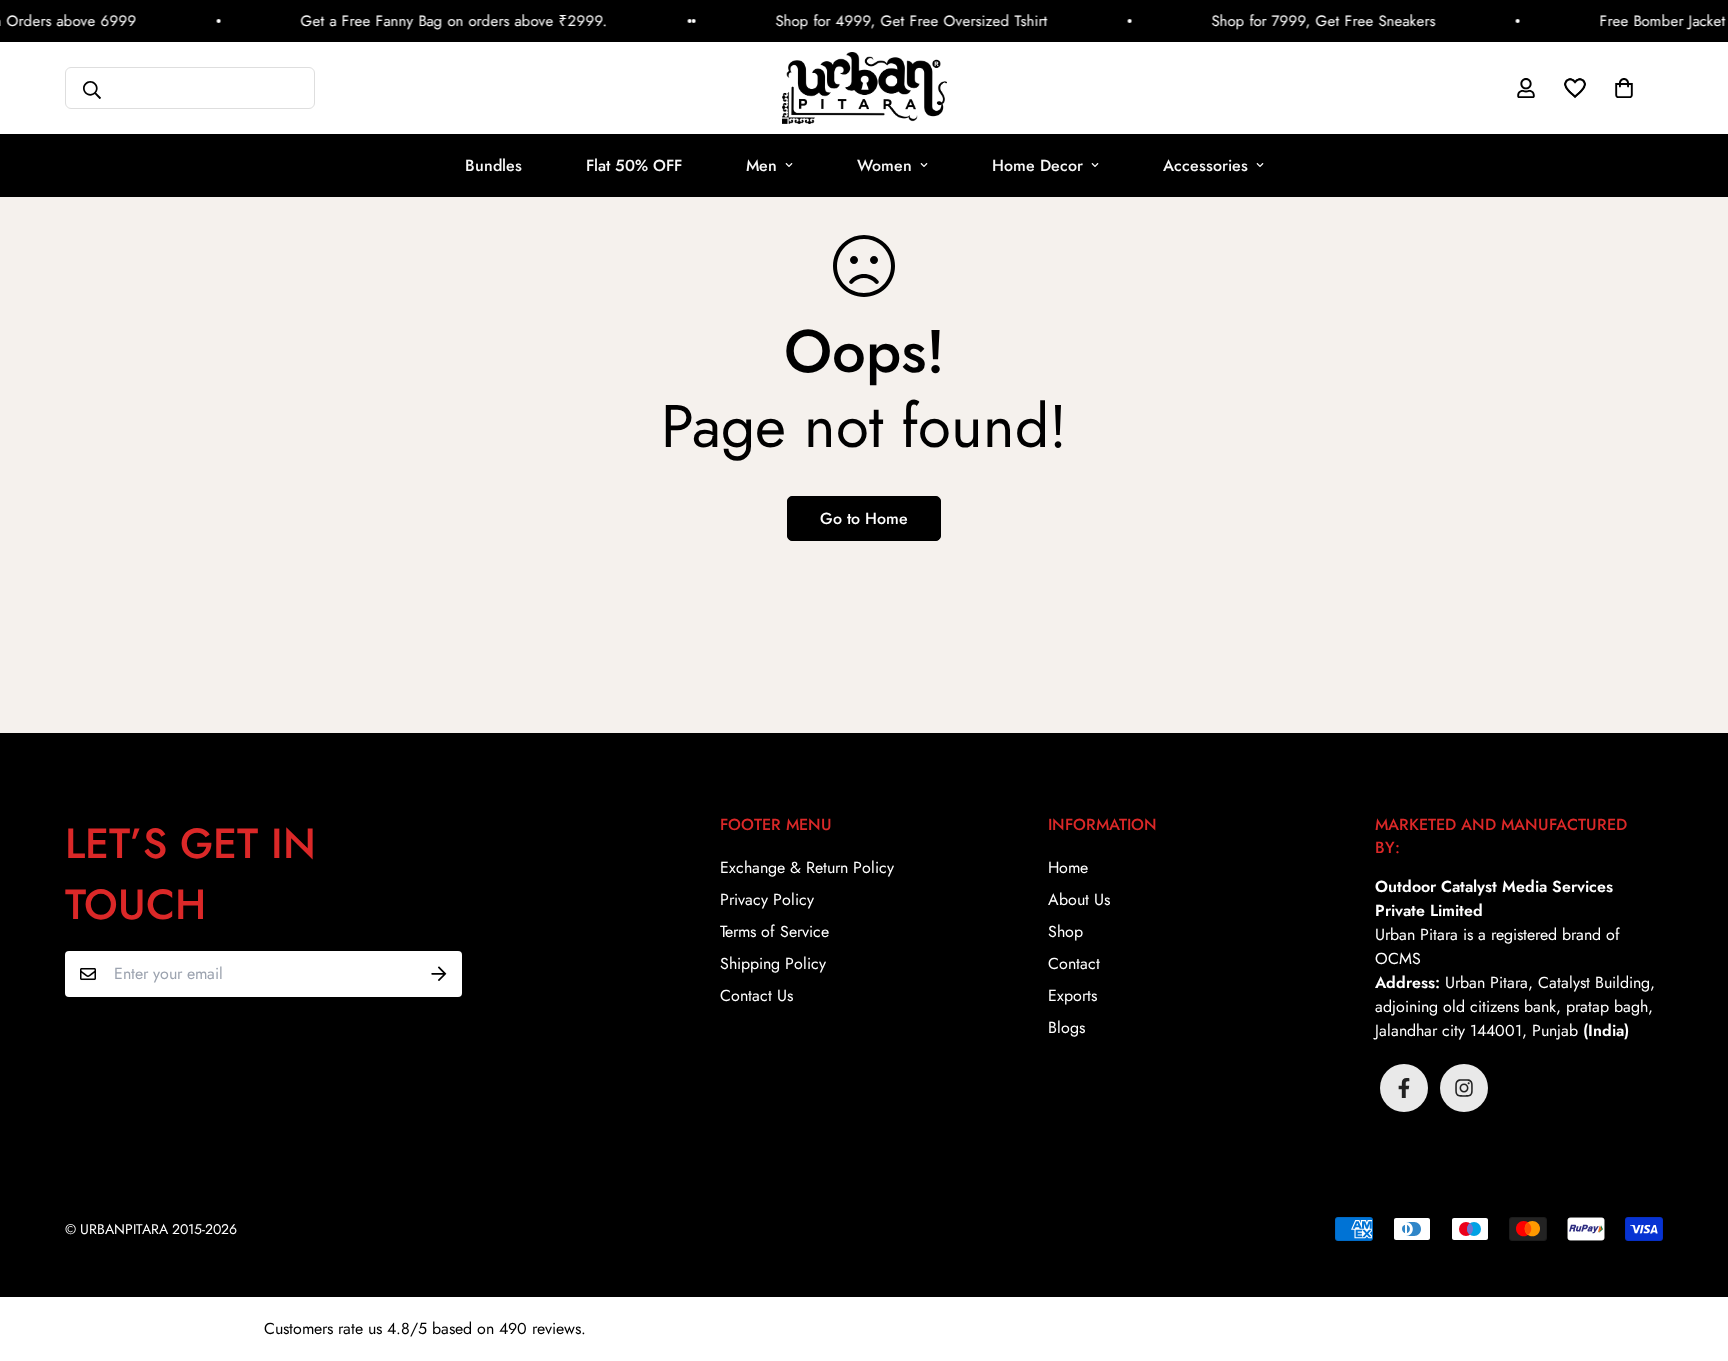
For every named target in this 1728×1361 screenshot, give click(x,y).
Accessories (1205, 165)
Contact (1074, 963)
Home (1068, 867)
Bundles (493, 165)
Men (761, 165)
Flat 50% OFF (634, 165)
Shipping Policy (773, 963)
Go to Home (864, 518)
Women (884, 165)
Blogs (1066, 1027)
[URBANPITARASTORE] (864, 88)
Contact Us (756, 995)
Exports (1072, 995)
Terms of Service (774, 931)
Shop (1065, 931)
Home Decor (1037, 165)
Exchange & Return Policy (807, 867)
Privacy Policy (767, 899)
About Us (1079, 899)
